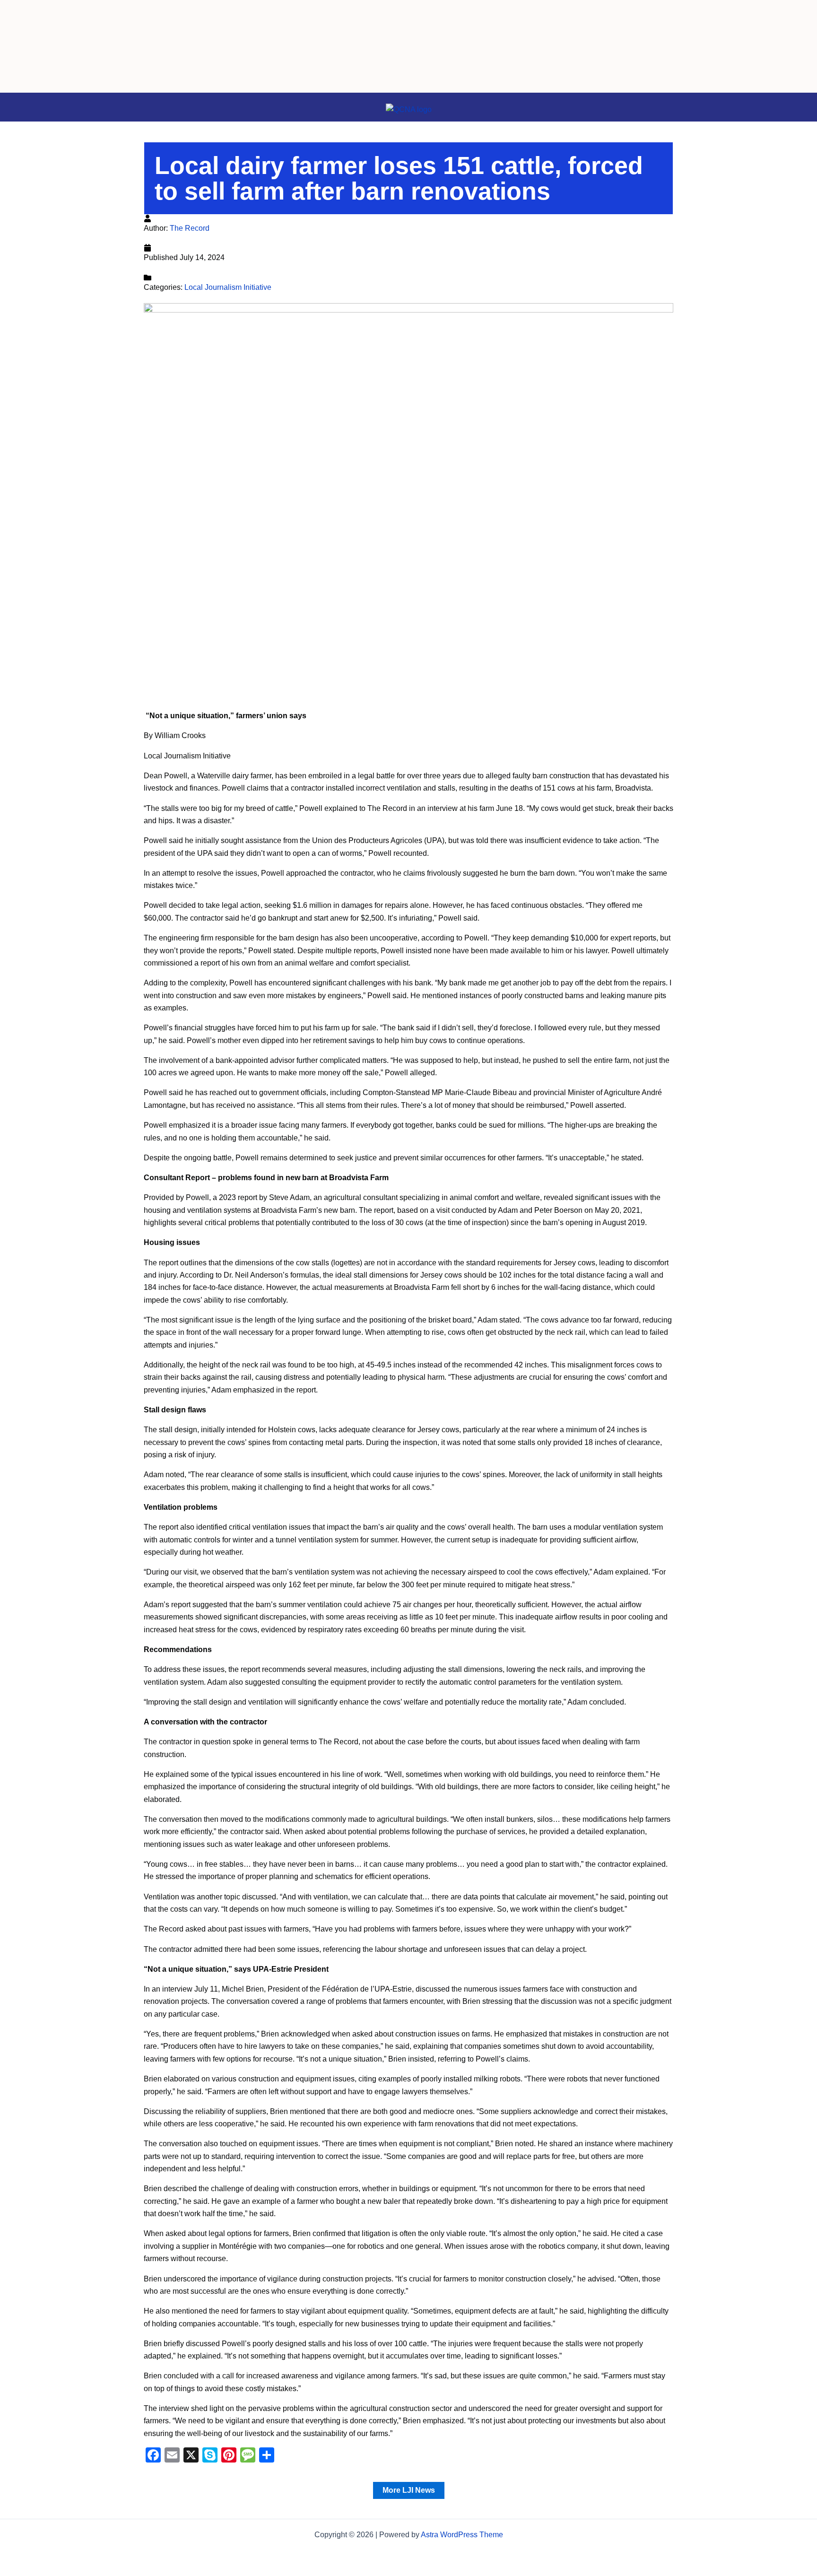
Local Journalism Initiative (228, 287)
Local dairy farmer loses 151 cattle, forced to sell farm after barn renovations (399, 178)
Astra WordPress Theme (462, 2535)
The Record (190, 228)
